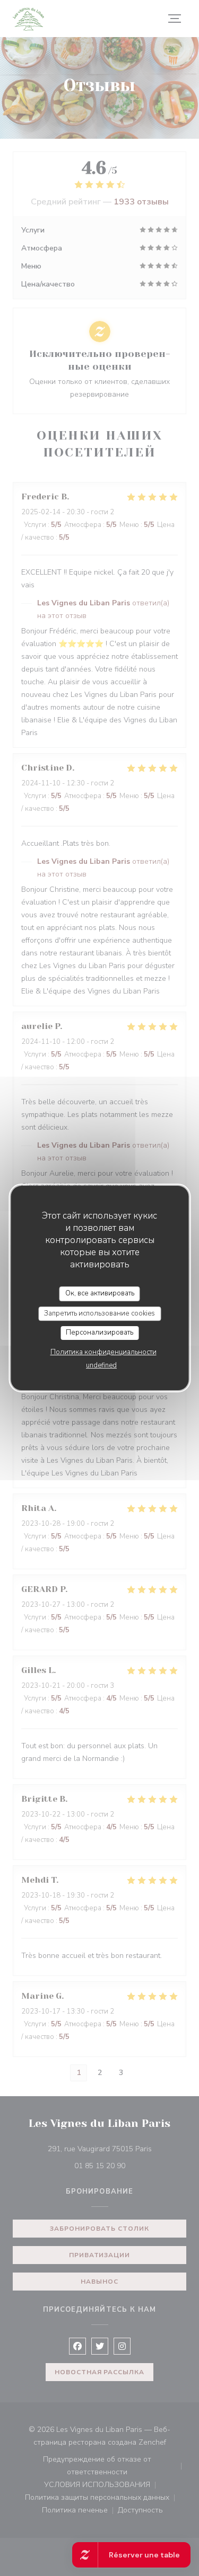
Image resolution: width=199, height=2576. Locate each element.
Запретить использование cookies (99, 1313)
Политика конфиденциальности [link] (103, 1352)
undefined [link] (101, 1365)
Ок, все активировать (100, 1293)
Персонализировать (99, 1332)
